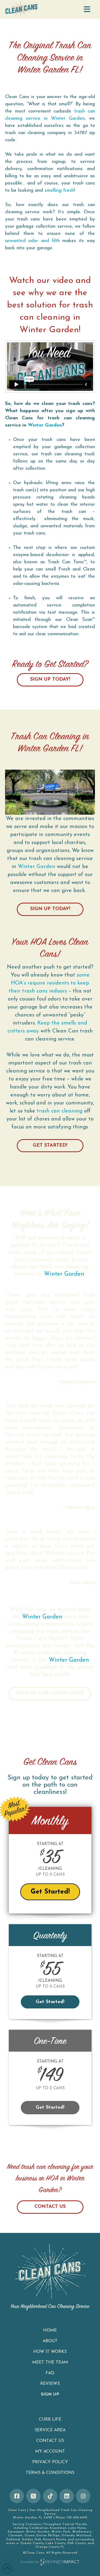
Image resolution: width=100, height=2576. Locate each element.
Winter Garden (43, 71)
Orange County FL (50, 2547)
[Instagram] (83, 2496)
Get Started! (50, 1892)
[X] (33, 2496)
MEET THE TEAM (50, 2362)
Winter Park (61, 2532)
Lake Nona (77, 2528)
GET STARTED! (50, 1146)
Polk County (77, 2543)
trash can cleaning (60, 1111)
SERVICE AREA (50, 2430)
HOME (50, 2330)
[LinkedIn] (67, 2496)
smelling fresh (59, 191)
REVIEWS (50, 2384)
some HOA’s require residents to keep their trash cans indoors (49, 983)
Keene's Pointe (55, 2540)
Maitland (84, 2536)
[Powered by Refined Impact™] (50, 2562)
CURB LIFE (50, 2420)
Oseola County (32, 2543)
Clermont (15, 2536)
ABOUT (50, 2341)
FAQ (50, 2373)
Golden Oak (32, 2540)
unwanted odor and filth (32, 241)
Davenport (16, 2532)
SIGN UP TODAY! (50, 680)
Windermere (82, 2532)
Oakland (13, 2540)
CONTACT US (50, 2207)
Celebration (39, 2528)
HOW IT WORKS (50, 2352)
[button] (87, 10)
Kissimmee (58, 2528)
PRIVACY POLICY (50, 2462)
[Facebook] (17, 2496)
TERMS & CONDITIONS (50, 2473)
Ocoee (30, 2536)
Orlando (68, 2536)
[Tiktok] (50, 2496)
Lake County (56, 2543)
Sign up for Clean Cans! (50, 1693)
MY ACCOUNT (50, 2452)
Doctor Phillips (48, 2536)
